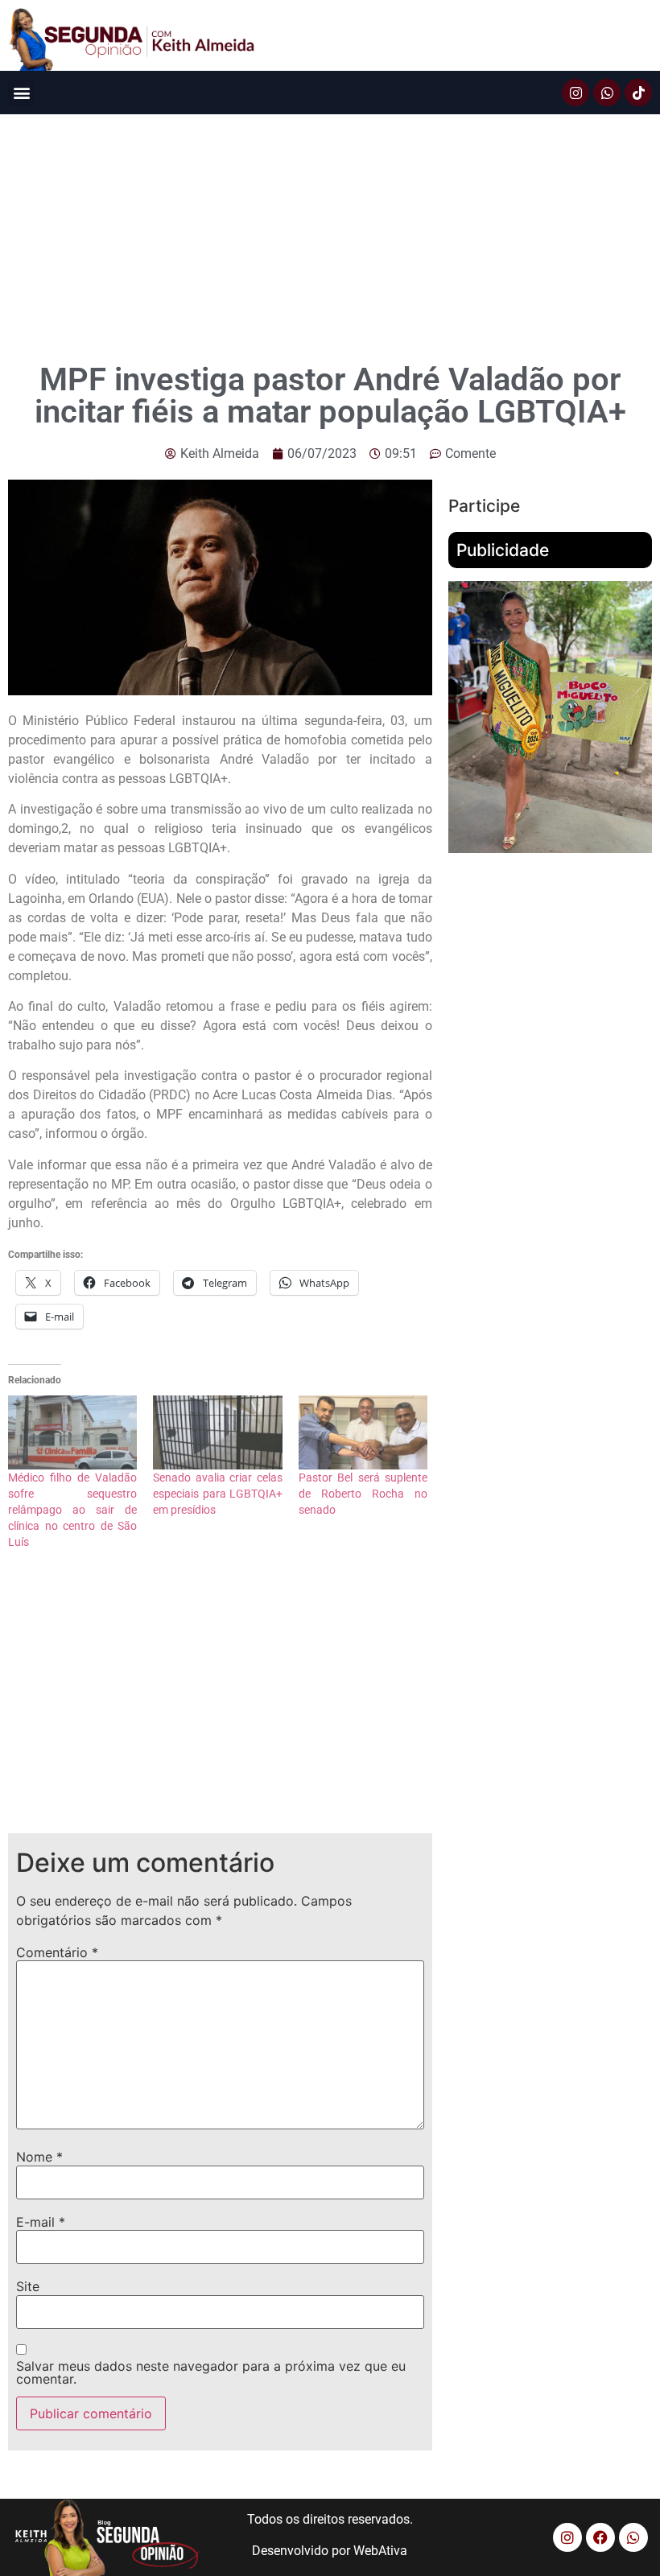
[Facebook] (600, 2537)
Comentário (57, 1952)
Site (28, 2286)
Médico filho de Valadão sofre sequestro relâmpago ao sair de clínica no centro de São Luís (72, 1510)
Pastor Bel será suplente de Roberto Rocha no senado (363, 1494)
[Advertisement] (330, 235)
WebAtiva (380, 2551)
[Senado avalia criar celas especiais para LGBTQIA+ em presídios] (217, 1432)
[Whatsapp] (607, 93)
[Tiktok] (638, 93)
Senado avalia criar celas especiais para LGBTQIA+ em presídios (217, 1494)
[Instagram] (575, 93)
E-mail (41, 2222)
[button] (21, 93)
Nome (39, 2157)
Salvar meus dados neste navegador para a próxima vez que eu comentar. (211, 2372)
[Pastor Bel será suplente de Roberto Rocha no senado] (363, 1432)
